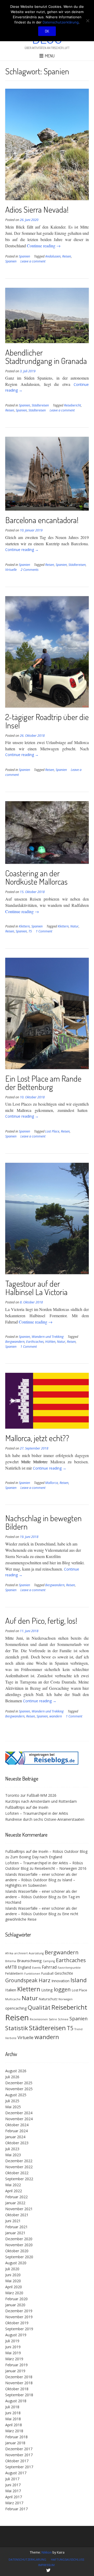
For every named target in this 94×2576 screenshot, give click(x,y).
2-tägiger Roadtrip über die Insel (47, 721)
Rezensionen (39, 2019)
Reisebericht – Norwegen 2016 (60, 1868)
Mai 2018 (13, 2419)
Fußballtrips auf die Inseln (27, 1807)
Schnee (63, 2019)
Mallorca (52, 1483)
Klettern (24, 926)
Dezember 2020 (19, 2239)
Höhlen (50, 1342)
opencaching (16, 2008)
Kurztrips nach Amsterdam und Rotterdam (41, 1801)
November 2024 (19, 2119)
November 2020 (19, 2245)
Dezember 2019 (19, 2311)
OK (47, 31)
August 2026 (16, 2071)
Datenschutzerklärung (27, 2559)
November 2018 (19, 2383)
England (24, 1967)
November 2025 (19, 2089)
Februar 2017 (16, 2509)
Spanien (24, 256)
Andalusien (53, 256)
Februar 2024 (16, 2131)
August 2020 (16, 2263)
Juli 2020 (12, 2269)
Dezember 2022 (19, 2161)
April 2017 (14, 2497)
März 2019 (14, 2359)
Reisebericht (72, 405)
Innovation (60, 1981)
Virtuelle (11, 570)
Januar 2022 (15, 2203)
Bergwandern (15, 1342)
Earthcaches (35, 1342)
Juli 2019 (12, 2341)
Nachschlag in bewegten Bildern (43, 1522)
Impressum (46, 2565)
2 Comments (30, 570)
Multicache (13, 1999)
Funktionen (32, 1974)
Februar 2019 (16, 2365)
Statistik (17, 2028)
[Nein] (87, 21)
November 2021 (19, 2209)
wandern (56, 1716)
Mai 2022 (13, 2185)
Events (36, 1968)
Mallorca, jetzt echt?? (37, 1438)
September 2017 (19, 2467)
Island (79, 1980)
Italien (11, 1990)
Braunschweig (29, 1961)
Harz (45, 1980)
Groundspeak (21, 1980)
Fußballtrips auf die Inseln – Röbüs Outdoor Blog (46, 1851)
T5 (30, 931)
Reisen (67, 256)
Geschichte (64, 1973)
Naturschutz (48, 1999)
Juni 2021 (13, 2221)
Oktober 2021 (17, 2215)
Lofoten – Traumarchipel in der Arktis (37, 1813)
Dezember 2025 (19, 2083)
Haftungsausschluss (67, 2559)
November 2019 (19, 2317)
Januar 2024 (15, 2137)
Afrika (9, 1953)
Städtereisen (40, 405)
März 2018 (14, 2431)
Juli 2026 (12, 2077)
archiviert (21, 1953)
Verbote (11, 2038)
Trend (78, 2029)
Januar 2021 (15, 2233)
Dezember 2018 (19, 2377)
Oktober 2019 (17, 2323)
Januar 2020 (15, 2305)
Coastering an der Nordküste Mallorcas (36, 877)
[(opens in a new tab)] (42, 1763)
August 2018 (16, 2401)
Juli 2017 (12, 2479)
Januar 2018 (15, 2443)
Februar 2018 (16, 2437)
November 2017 (19, 2455)
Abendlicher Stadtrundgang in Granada (46, 357)
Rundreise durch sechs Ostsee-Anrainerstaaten (45, 1819)
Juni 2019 (13, 2347)
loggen (62, 1989)
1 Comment (44, 931)
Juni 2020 (13, 2275)
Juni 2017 (13, 2485)
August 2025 (16, 2095)
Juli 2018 (12, 2407)
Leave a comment (33, 261)
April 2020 (14, 2287)
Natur (74, 926)
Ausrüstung (36, 1953)
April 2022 (14, 2191)
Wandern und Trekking (48, 1337)
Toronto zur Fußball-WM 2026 (31, 1795)
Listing (47, 1990)
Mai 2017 (13, 2491)
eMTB (11, 1967)
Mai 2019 (13, 2353)
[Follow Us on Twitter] (48, 2570)
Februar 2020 (16, 2299)
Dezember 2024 (19, 2113)
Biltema (11, 1961)
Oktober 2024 (17, 2125)
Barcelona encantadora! (42, 520)
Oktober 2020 (17, 2251)
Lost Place (52, 1131)
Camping (49, 1961)
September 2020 (19, 2257)
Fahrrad (49, 1967)
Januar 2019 (15, 2371)
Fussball (47, 1973)
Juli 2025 (12, 2101)
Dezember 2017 (19, 2449)
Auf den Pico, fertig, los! (41, 1621)
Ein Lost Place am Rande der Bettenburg (43, 1083)
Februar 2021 (16, 2227)
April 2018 (14, 2425)
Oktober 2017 (17, 2461)
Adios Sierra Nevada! (37, 209)
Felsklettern (14, 1973)
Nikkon (47, 2552)
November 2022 (19, 2167)
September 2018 (19, 2395)
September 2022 (19, 2179)
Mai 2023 (13, 2155)
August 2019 (16, 2335)
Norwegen (66, 1999)
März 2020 (14, 2293)
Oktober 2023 (17, 2143)
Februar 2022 (16, 2197)
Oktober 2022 (17, 2173)
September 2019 (19, 2329)
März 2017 (14, 2503)
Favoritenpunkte (69, 1968)
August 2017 (16, 2473)
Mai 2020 (13, 2281)
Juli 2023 (12, 2149)
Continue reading (44, 246)
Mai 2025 (13, 2107)
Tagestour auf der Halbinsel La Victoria (36, 1288)
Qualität (39, 2007)
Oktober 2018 (17, 2389)
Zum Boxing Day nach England (36, 1857)
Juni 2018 (13, 2413)
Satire (53, 2019)
